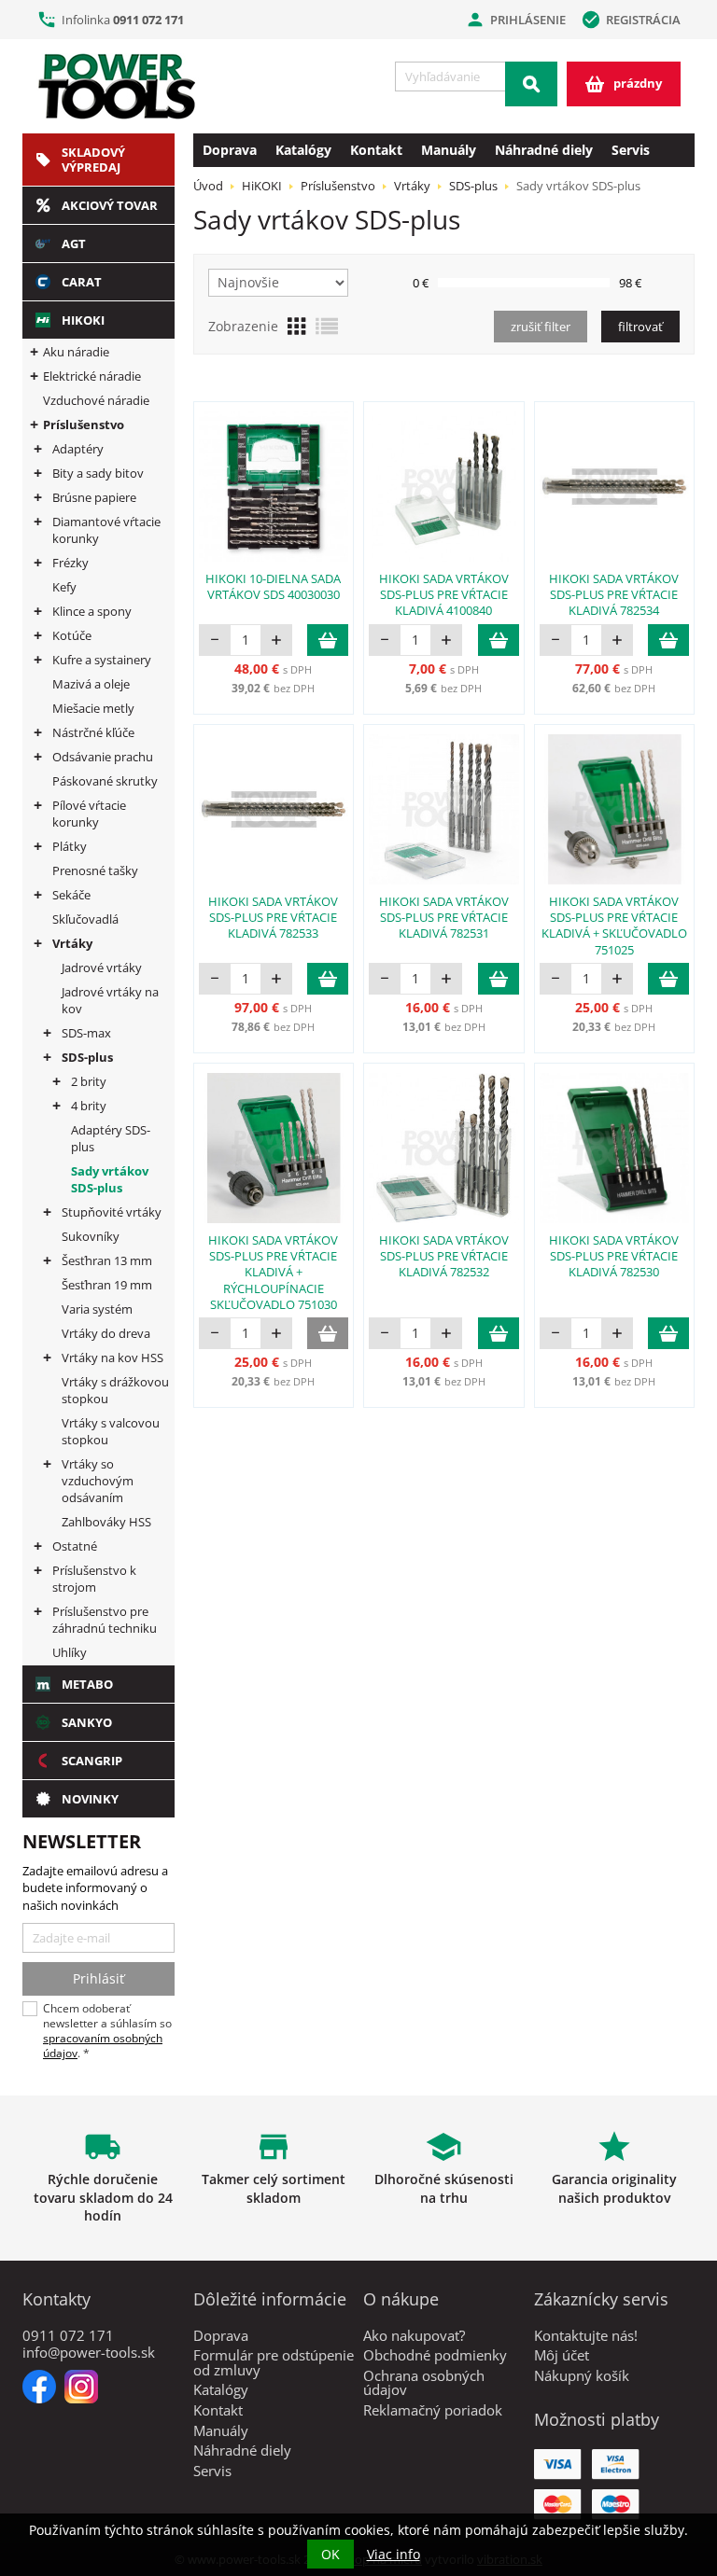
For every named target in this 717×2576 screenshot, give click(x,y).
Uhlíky (70, 1652)
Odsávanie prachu (103, 757)
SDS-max (86, 1033)
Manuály (449, 150)
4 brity (89, 1106)
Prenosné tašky (95, 870)
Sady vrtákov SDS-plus (110, 1179)
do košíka (328, 640)
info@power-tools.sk (89, 2352)
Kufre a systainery (102, 660)
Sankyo (87, 1722)
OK (330, 2554)
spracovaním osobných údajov (103, 2046)
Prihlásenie (515, 20)
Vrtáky (72, 943)
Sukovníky (91, 1236)
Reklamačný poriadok (433, 2410)
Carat (82, 282)
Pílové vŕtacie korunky (89, 814)
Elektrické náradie (92, 376)
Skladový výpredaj (93, 160)
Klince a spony (92, 611)
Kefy (64, 587)
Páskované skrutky (105, 781)
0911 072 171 (148, 20)
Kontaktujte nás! (586, 2335)
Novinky (90, 1799)
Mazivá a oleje (91, 684)
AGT (74, 244)
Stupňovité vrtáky (112, 1212)
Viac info (394, 2554)
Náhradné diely (544, 150)
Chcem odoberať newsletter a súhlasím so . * (107, 2031)
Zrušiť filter (541, 327)
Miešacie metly (93, 708)
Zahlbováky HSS (106, 1522)
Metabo (87, 1684)
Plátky (70, 846)
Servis (631, 150)
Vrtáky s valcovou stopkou (111, 1431)
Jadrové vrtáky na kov (110, 1000)
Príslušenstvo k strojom (94, 1579)
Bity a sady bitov (98, 473)
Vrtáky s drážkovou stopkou (115, 1390)
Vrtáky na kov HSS (112, 1358)
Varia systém (97, 1309)
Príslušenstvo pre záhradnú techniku (105, 1620)
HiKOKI (83, 320)
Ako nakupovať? (414, 2335)
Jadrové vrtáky (102, 968)
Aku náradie (76, 352)
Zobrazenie (243, 326)
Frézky (70, 563)
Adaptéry (78, 449)
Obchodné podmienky (435, 2355)
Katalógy (303, 150)
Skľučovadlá (85, 919)
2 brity (89, 1081)
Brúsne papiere (94, 497)
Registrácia (631, 20)
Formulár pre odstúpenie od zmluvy (274, 2362)
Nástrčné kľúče (93, 732)
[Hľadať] (531, 84)
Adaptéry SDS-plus (111, 1138)
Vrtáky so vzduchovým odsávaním (98, 1481)
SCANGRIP (92, 1761)
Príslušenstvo (84, 425)
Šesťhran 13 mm (107, 1260)
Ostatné (75, 1546)
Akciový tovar (110, 205)
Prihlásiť (98, 1978)
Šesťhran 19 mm (107, 1285)
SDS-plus (87, 1057)
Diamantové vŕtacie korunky (106, 530)
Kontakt (376, 150)
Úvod (208, 186)
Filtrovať (640, 327)
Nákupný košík (582, 2375)
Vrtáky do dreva (106, 1333)
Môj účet (562, 2355)
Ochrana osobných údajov (424, 2383)
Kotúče (72, 635)
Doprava (230, 150)
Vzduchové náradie (96, 400)
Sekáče (71, 895)
